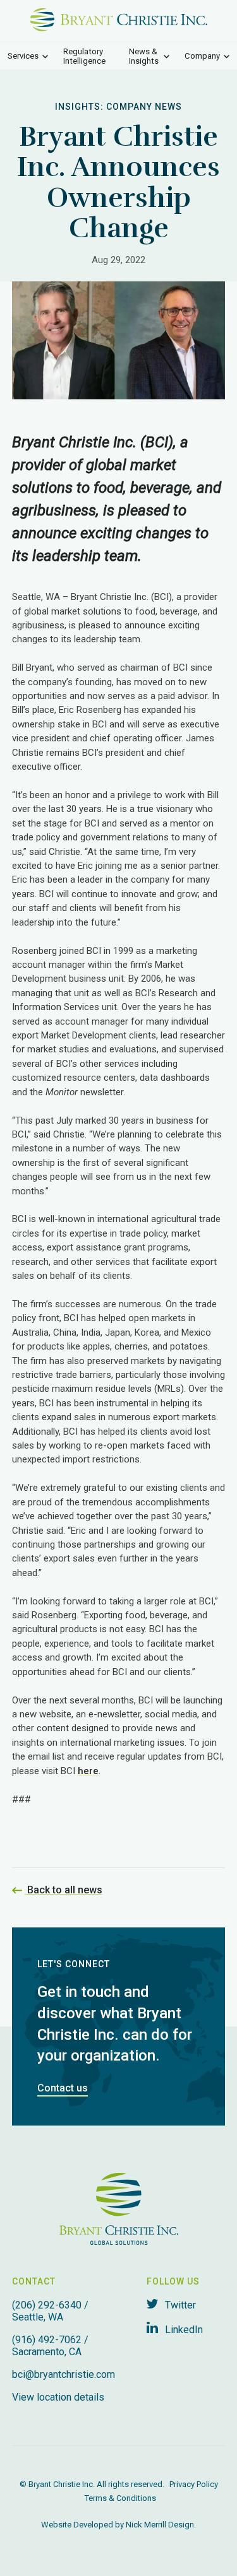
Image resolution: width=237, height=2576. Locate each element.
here (88, 1771)
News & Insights (144, 56)
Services (23, 56)
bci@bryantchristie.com (64, 2374)
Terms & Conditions (120, 2498)
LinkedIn (183, 2330)
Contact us (63, 2088)
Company (202, 56)
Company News (144, 107)
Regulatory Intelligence (84, 56)
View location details (58, 2397)
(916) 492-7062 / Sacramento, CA (50, 2346)
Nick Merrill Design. (161, 2525)
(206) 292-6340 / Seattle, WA (50, 2311)
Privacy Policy (194, 2484)
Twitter (179, 2305)
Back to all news (64, 1890)
